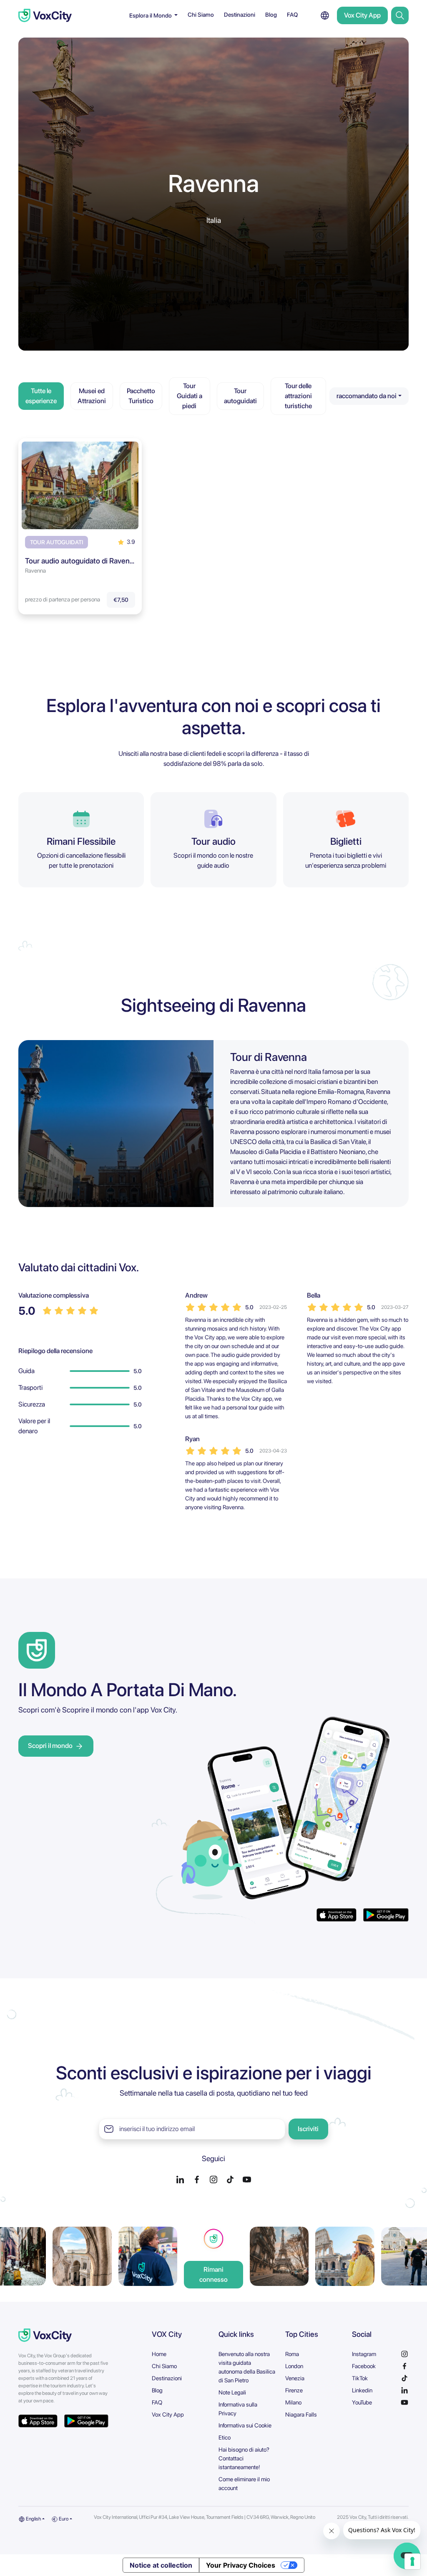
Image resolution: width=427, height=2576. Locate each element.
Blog (271, 15)
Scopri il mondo (50, 1746)
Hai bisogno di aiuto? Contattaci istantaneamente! (244, 2458)
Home (159, 2354)
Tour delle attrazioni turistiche (298, 396)
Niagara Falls (301, 2414)
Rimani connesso (213, 2274)
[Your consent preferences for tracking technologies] (412, 2561)
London (294, 2366)
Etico (225, 2437)
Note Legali (232, 2392)
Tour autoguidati (240, 396)
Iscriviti (308, 2129)
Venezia (295, 2378)
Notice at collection (161, 2565)
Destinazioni (240, 15)
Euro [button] (63, 2519)
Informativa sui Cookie (245, 2425)
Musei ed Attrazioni (92, 396)
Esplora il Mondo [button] (151, 15)
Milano (293, 2402)
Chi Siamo (201, 15)
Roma (292, 2354)
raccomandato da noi (367, 396)
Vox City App (362, 15)
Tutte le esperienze (41, 396)
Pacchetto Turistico (141, 396)
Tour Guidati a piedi (190, 396)
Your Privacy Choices (241, 2565)
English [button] (33, 2519)
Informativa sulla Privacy (238, 2409)
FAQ (292, 15)
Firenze (294, 2390)
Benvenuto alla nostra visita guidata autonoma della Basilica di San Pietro (247, 2367)
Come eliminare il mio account (244, 2484)
